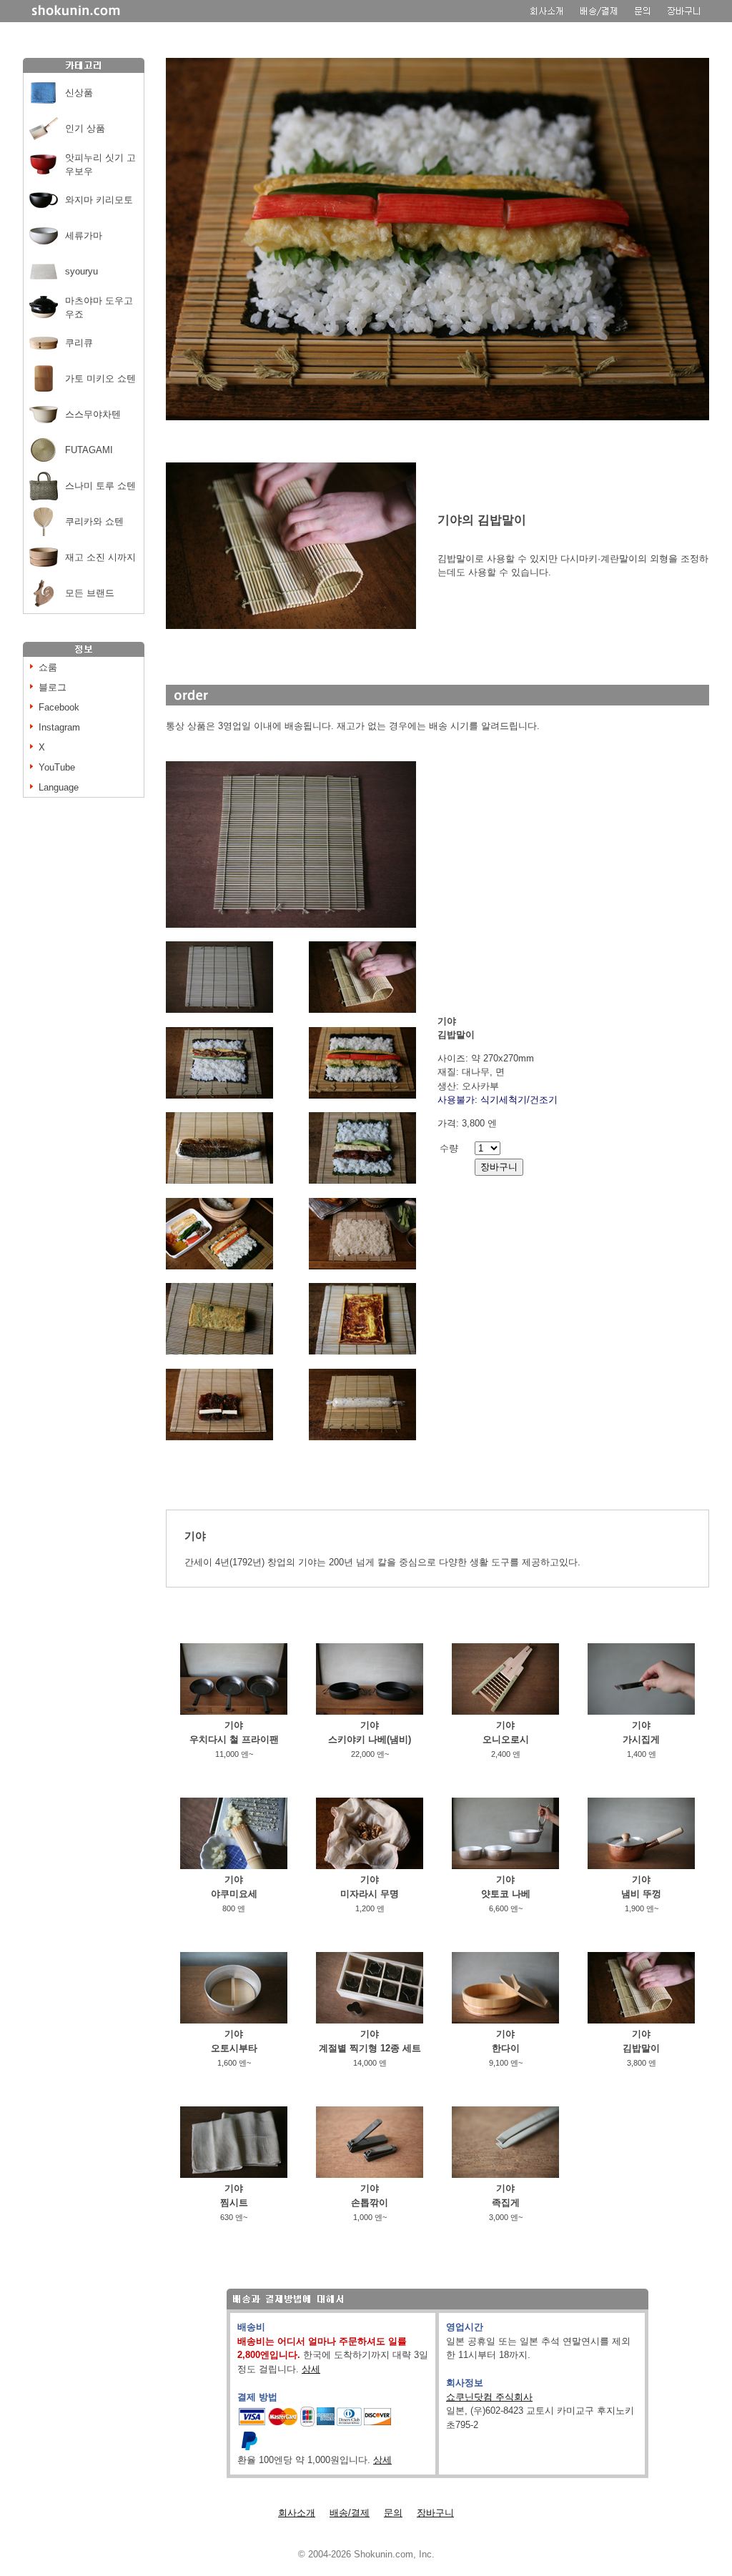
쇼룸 (48, 667)
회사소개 (297, 2513)
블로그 (53, 687)
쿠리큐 (79, 343)
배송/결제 (350, 2513)
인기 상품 (85, 128)
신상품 (79, 93)
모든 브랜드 (90, 593)
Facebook (59, 707)
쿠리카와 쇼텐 (94, 521)
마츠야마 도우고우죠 (99, 308)
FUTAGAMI (89, 450)
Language (59, 787)
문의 (393, 2513)
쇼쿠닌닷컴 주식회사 (489, 2397)
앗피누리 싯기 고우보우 (100, 165)
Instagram (59, 727)
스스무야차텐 (93, 414)
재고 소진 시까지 (100, 557)
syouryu (81, 271)
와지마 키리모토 (99, 200)
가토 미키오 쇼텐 (100, 378)
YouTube (57, 767)
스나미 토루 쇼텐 (100, 486)
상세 (311, 2369)
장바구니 (435, 2513)
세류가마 (84, 236)
